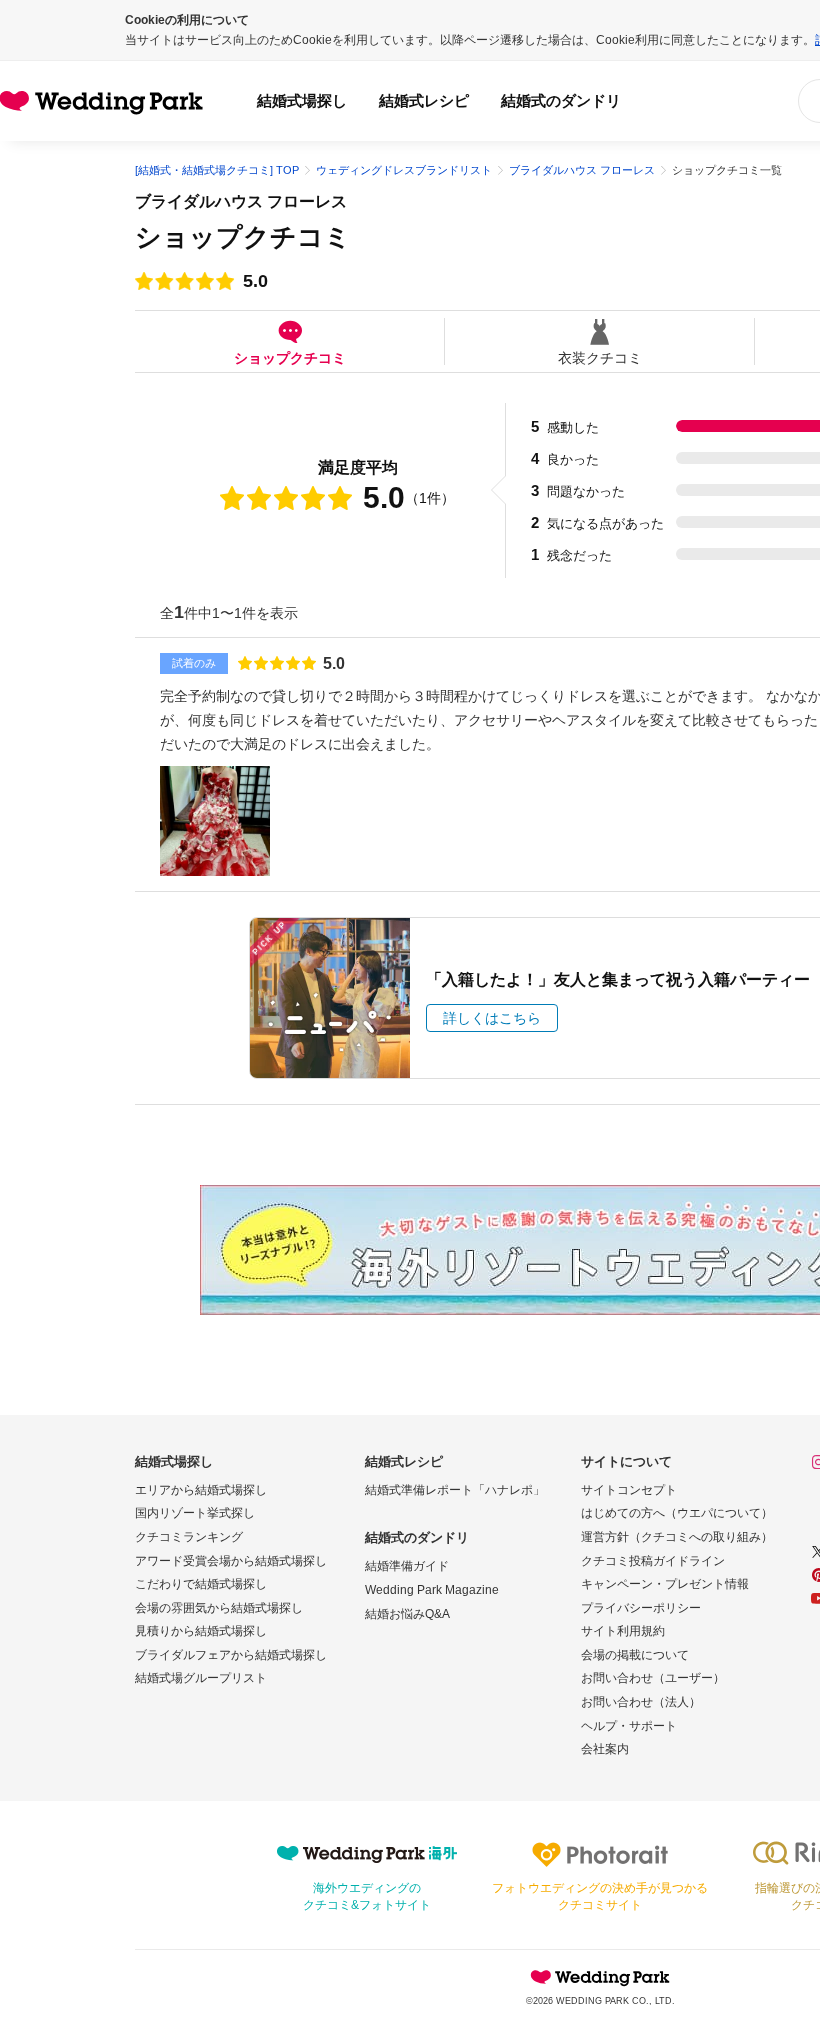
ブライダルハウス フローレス (241, 201)
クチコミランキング (189, 1537)
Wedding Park (600, 1977)
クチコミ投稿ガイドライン (653, 1561)
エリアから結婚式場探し (201, 1490)
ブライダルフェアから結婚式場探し (231, 1655)
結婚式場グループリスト (201, 1678)
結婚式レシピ (424, 100)
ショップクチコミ (290, 357)
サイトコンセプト (629, 1490)
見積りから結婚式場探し (201, 1631)
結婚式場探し (302, 100)
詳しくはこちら (492, 1018)
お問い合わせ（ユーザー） (653, 1678)
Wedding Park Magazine (432, 1590)
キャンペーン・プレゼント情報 (665, 1584)
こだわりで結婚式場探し (201, 1584)
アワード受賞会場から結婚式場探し (231, 1561)
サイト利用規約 (623, 1631)
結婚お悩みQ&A (407, 1614)
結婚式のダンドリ (561, 100)
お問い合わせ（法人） (641, 1702)
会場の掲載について (635, 1655)
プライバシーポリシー (641, 1608)
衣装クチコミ (600, 357)
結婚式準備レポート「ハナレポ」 (455, 1490)
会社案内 (605, 1749)
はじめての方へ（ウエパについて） (677, 1513)
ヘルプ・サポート (629, 1726)
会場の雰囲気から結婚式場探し (219, 1608)
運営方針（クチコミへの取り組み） (677, 1537)
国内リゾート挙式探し (195, 1513)
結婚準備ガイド (407, 1566)
